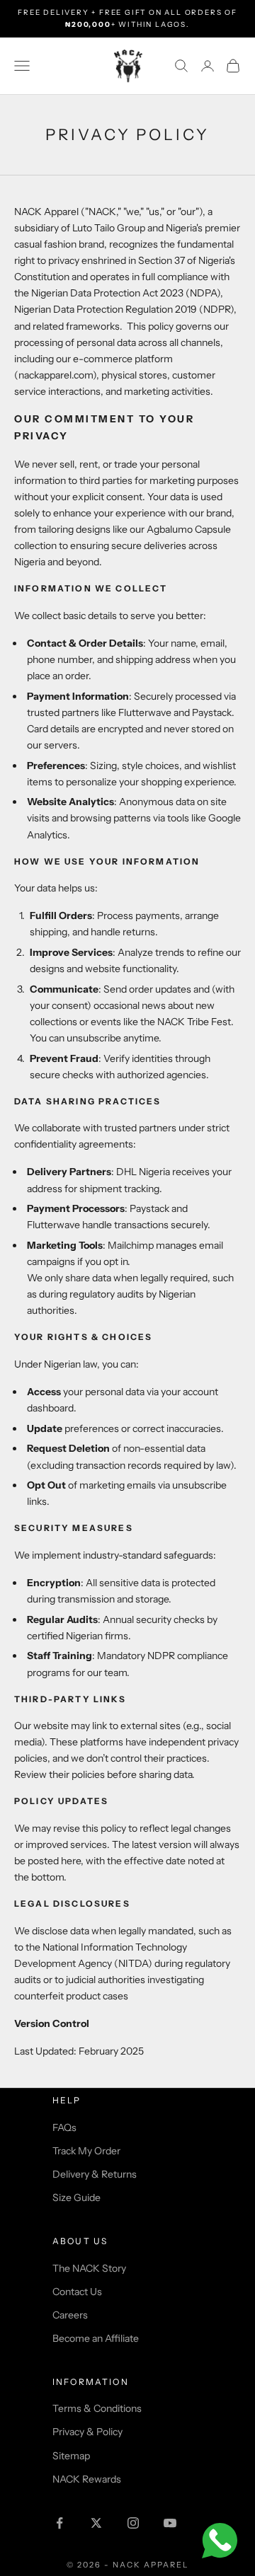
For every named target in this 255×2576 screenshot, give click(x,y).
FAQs (64, 2127)
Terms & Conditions (97, 2408)
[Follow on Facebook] (59, 2523)
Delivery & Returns (95, 2174)
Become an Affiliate (96, 2338)
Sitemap (71, 2456)
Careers (70, 2315)
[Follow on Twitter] (96, 2523)
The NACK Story (89, 2268)
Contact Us (77, 2292)
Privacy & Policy (87, 2432)
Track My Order (86, 2151)
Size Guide (76, 2197)
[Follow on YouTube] (170, 2523)
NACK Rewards (87, 2479)
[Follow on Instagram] (133, 2523)
